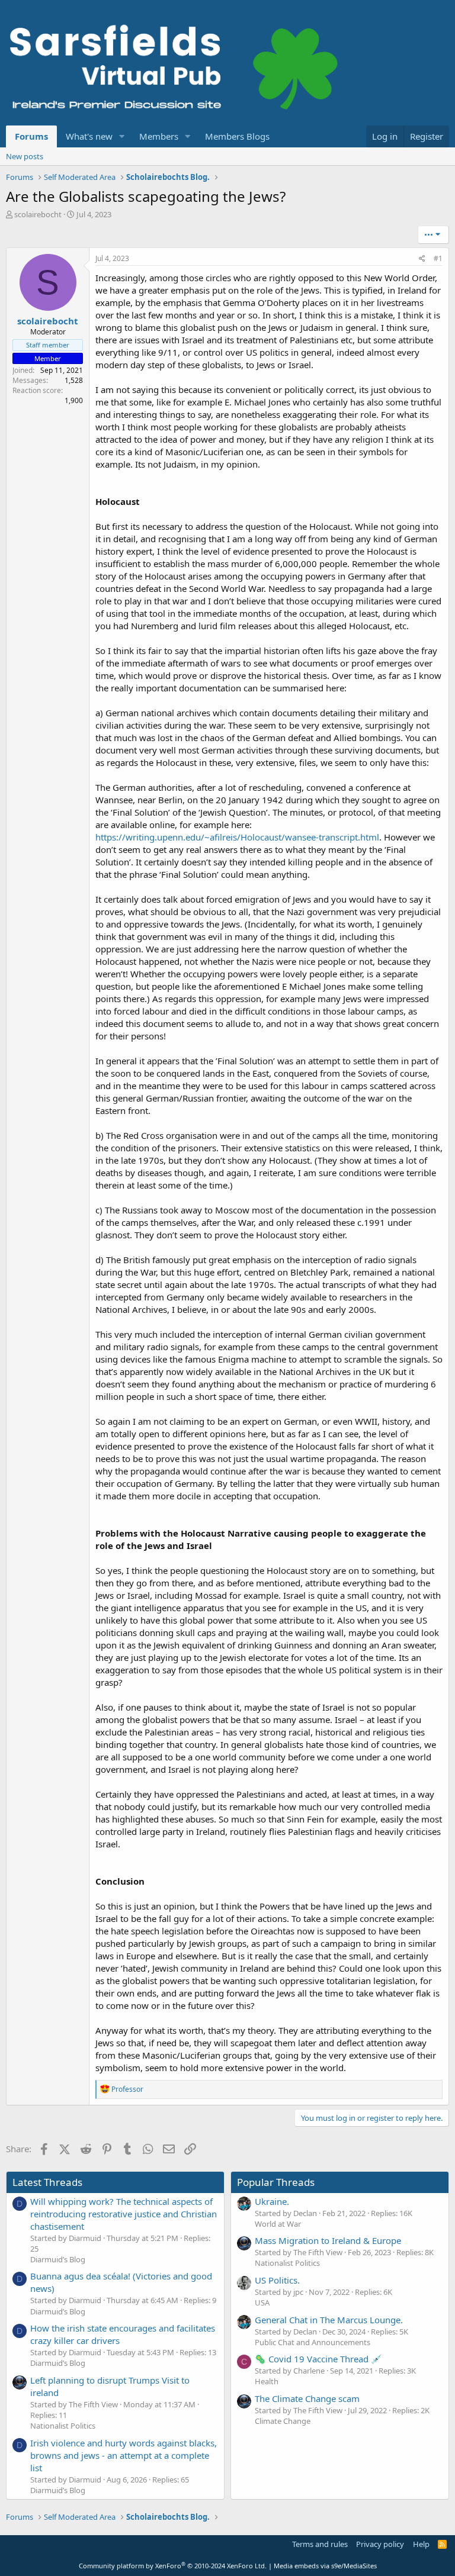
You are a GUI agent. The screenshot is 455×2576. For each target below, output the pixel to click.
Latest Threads (47, 2182)
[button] (122, 136)
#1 (438, 258)
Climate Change (283, 2421)
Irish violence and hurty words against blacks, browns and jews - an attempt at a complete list (124, 2455)
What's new (89, 136)
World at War (278, 2224)
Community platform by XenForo (173, 2566)
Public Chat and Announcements (313, 2342)
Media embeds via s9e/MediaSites (325, 2566)
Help (421, 2544)
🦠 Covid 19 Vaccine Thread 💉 (318, 2359)
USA (262, 2303)
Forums (31, 136)
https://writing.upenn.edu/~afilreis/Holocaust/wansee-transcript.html (237, 837)
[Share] (422, 259)
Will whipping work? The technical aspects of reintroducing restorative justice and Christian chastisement (124, 2214)
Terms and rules (320, 2544)
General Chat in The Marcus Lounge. (329, 2320)
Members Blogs (237, 136)
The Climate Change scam (307, 2398)
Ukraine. (272, 2201)
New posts (25, 156)
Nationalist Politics (63, 2426)
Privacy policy (380, 2544)
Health (267, 2381)
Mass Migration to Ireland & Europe (328, 2240)
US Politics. (277, 2280)
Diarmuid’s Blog (58, 2259)
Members (159, 136)
